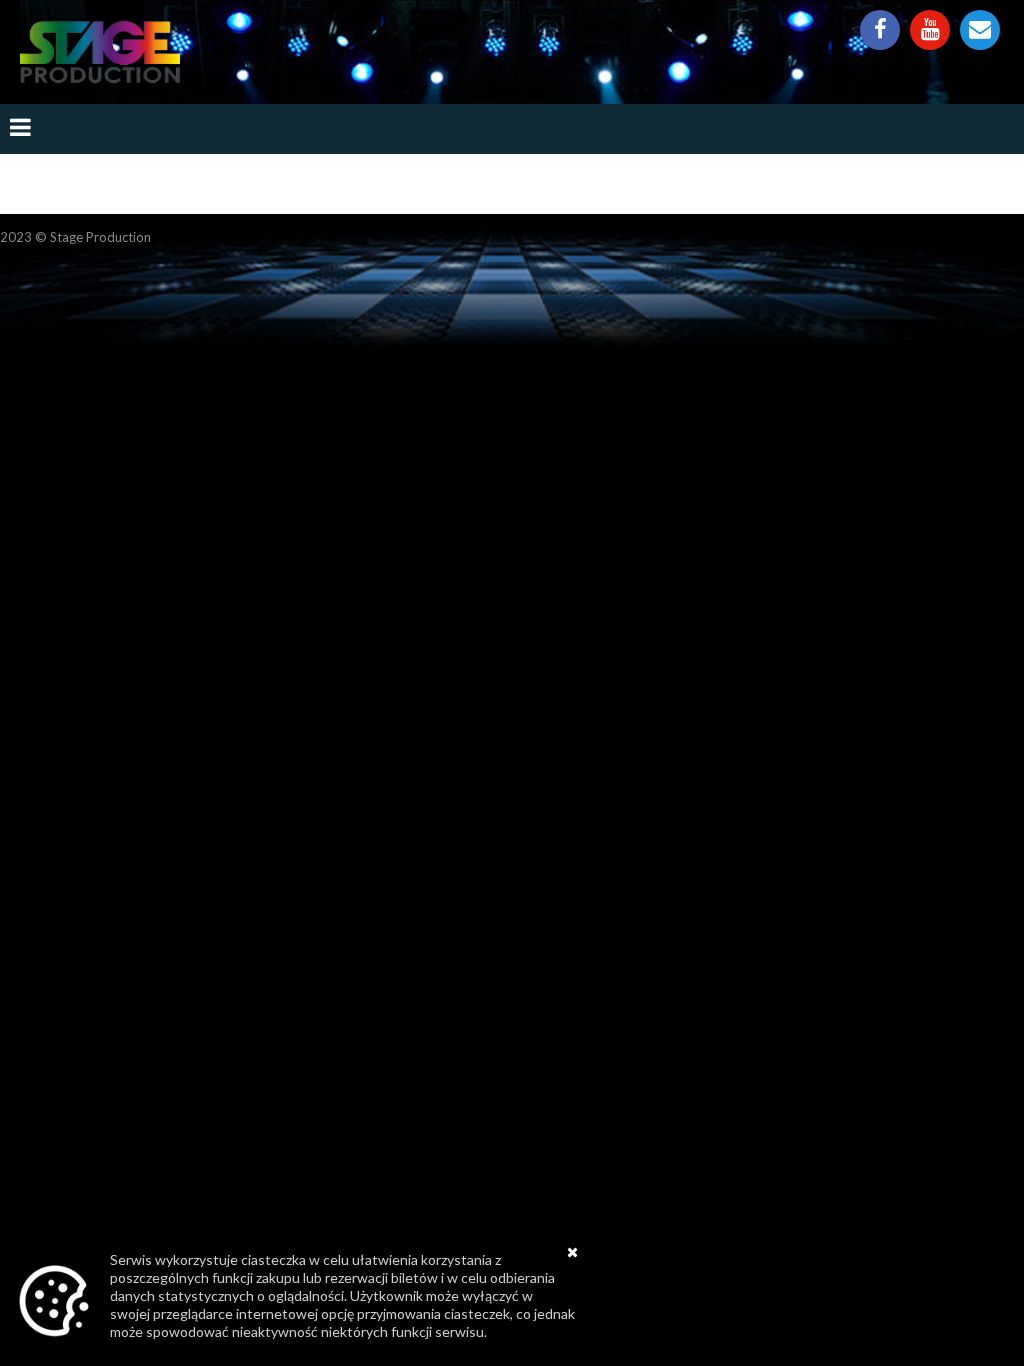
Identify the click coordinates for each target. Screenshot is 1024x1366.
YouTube (930, 20)
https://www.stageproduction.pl (100, 52)
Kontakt (980, 20)
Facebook (880, 20)
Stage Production (100, 237)
